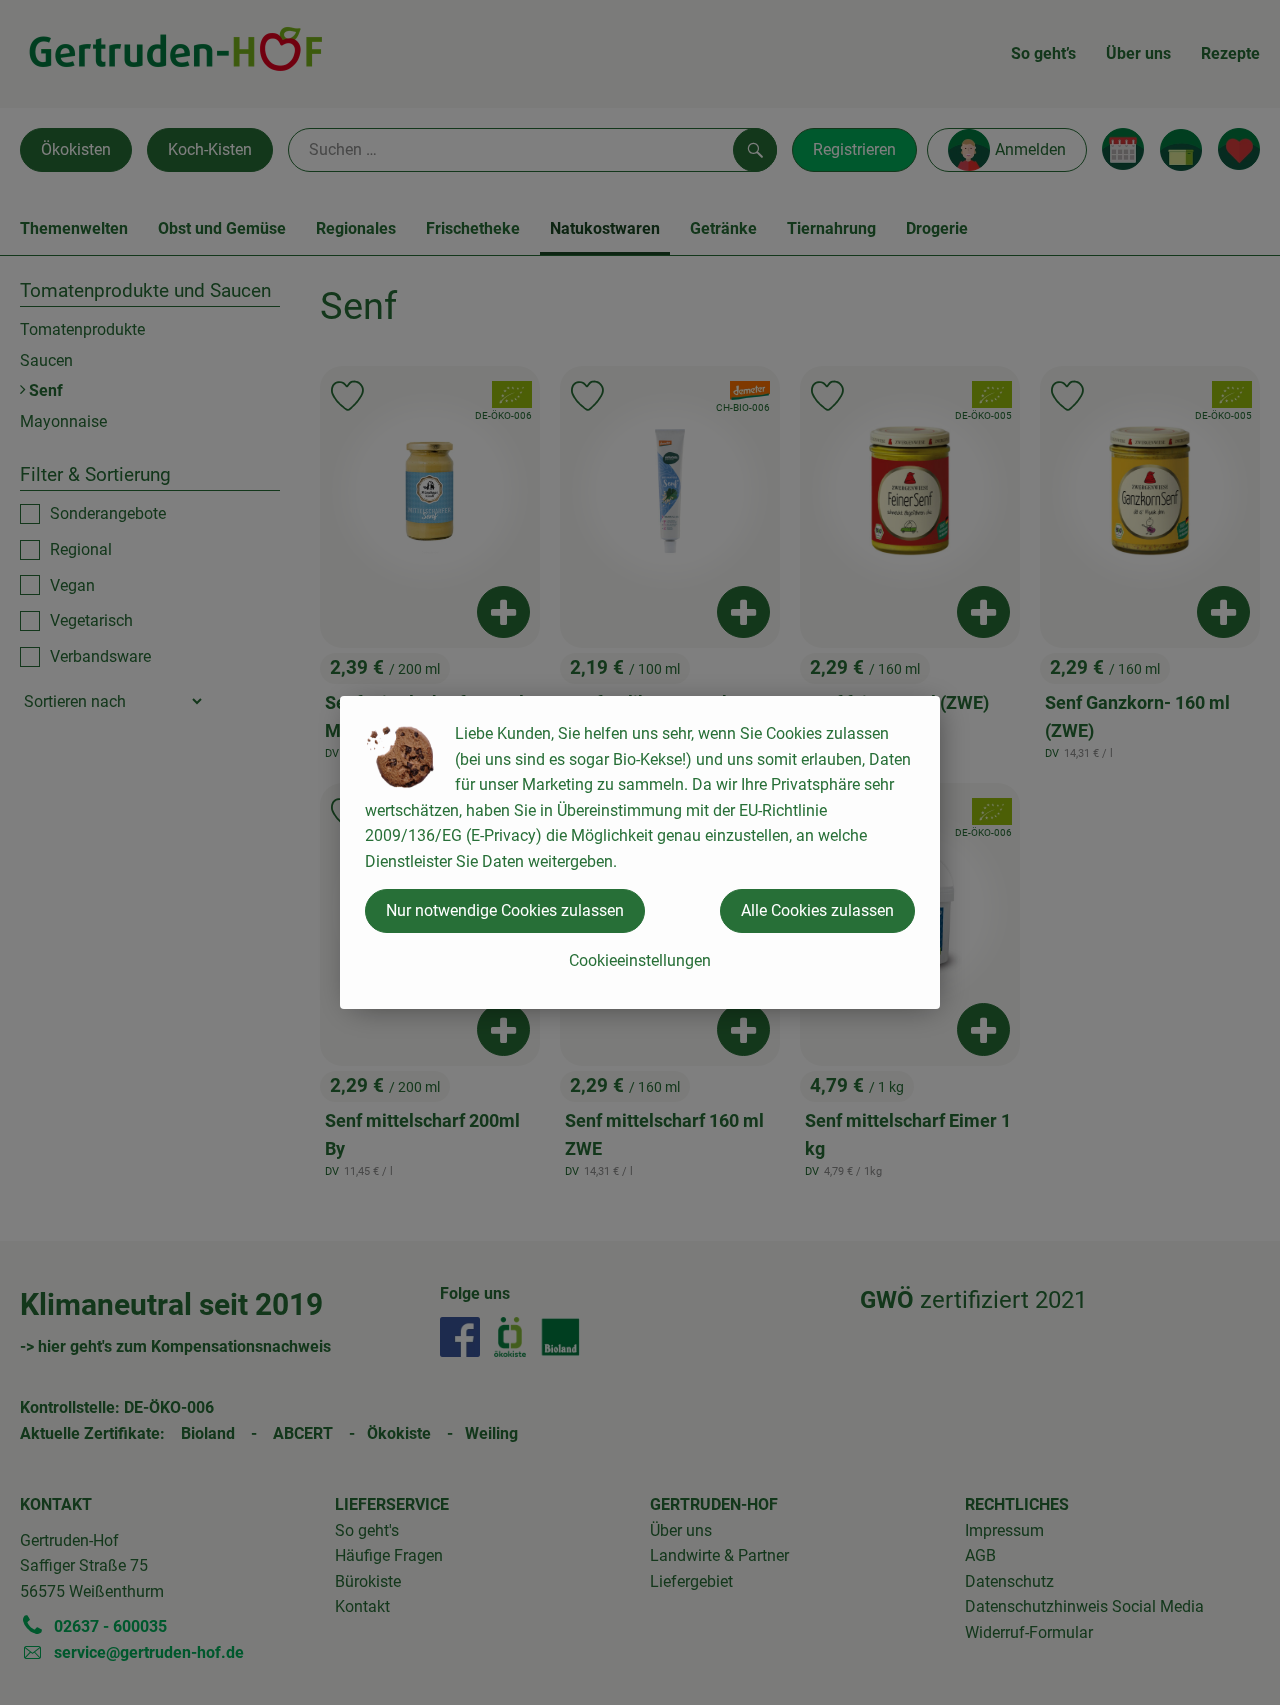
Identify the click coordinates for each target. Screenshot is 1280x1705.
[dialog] (640, 852)
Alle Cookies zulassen (817, 910)
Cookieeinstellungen (640, 960)
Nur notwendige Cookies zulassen (505, 910)
